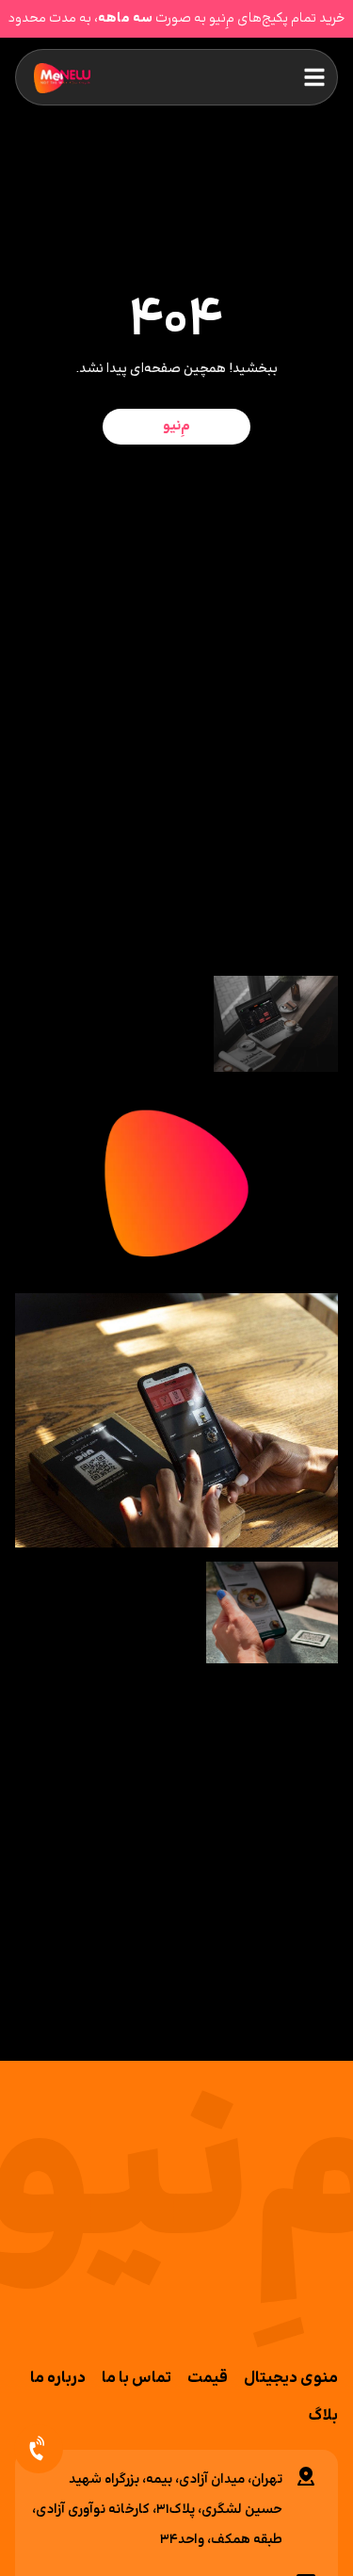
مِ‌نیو (176, 426)
